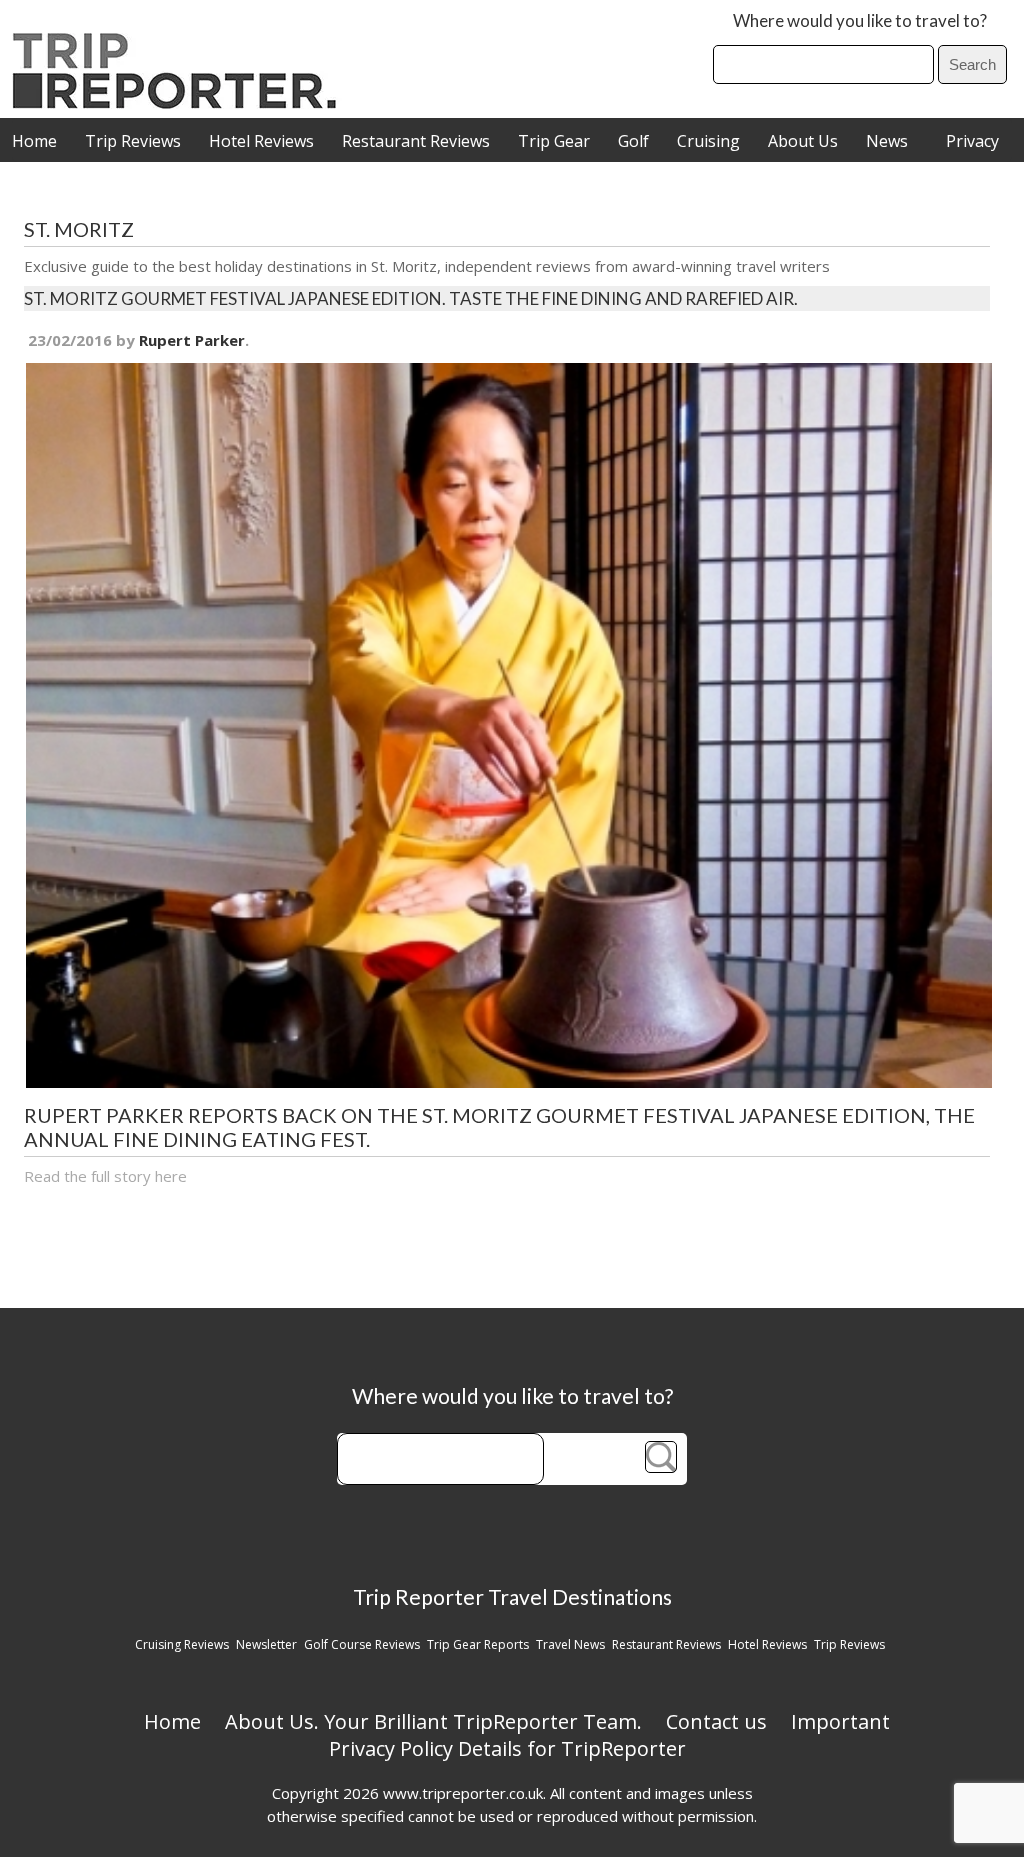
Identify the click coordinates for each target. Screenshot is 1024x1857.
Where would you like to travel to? (860, 20)
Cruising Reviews (182, 1644)
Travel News (570, 1644)
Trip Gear (554, 141)
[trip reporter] (181, 103)
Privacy (972, 141)
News (887, 141)
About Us (803, 141)
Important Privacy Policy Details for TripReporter (610, 1735)
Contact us (716, 1721)
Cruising (708, 141)
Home (34, 141)
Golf (633, 141)
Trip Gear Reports (478, 1644)
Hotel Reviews (261, 141)
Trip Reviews (133, 141)
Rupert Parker (192, 340)
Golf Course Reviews (362, 1644)
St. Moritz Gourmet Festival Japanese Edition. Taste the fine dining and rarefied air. (411, 298)
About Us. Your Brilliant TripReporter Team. (433, 1721)
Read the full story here (105, 1176)
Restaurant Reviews (416, 141)
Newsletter (266, 1644)
